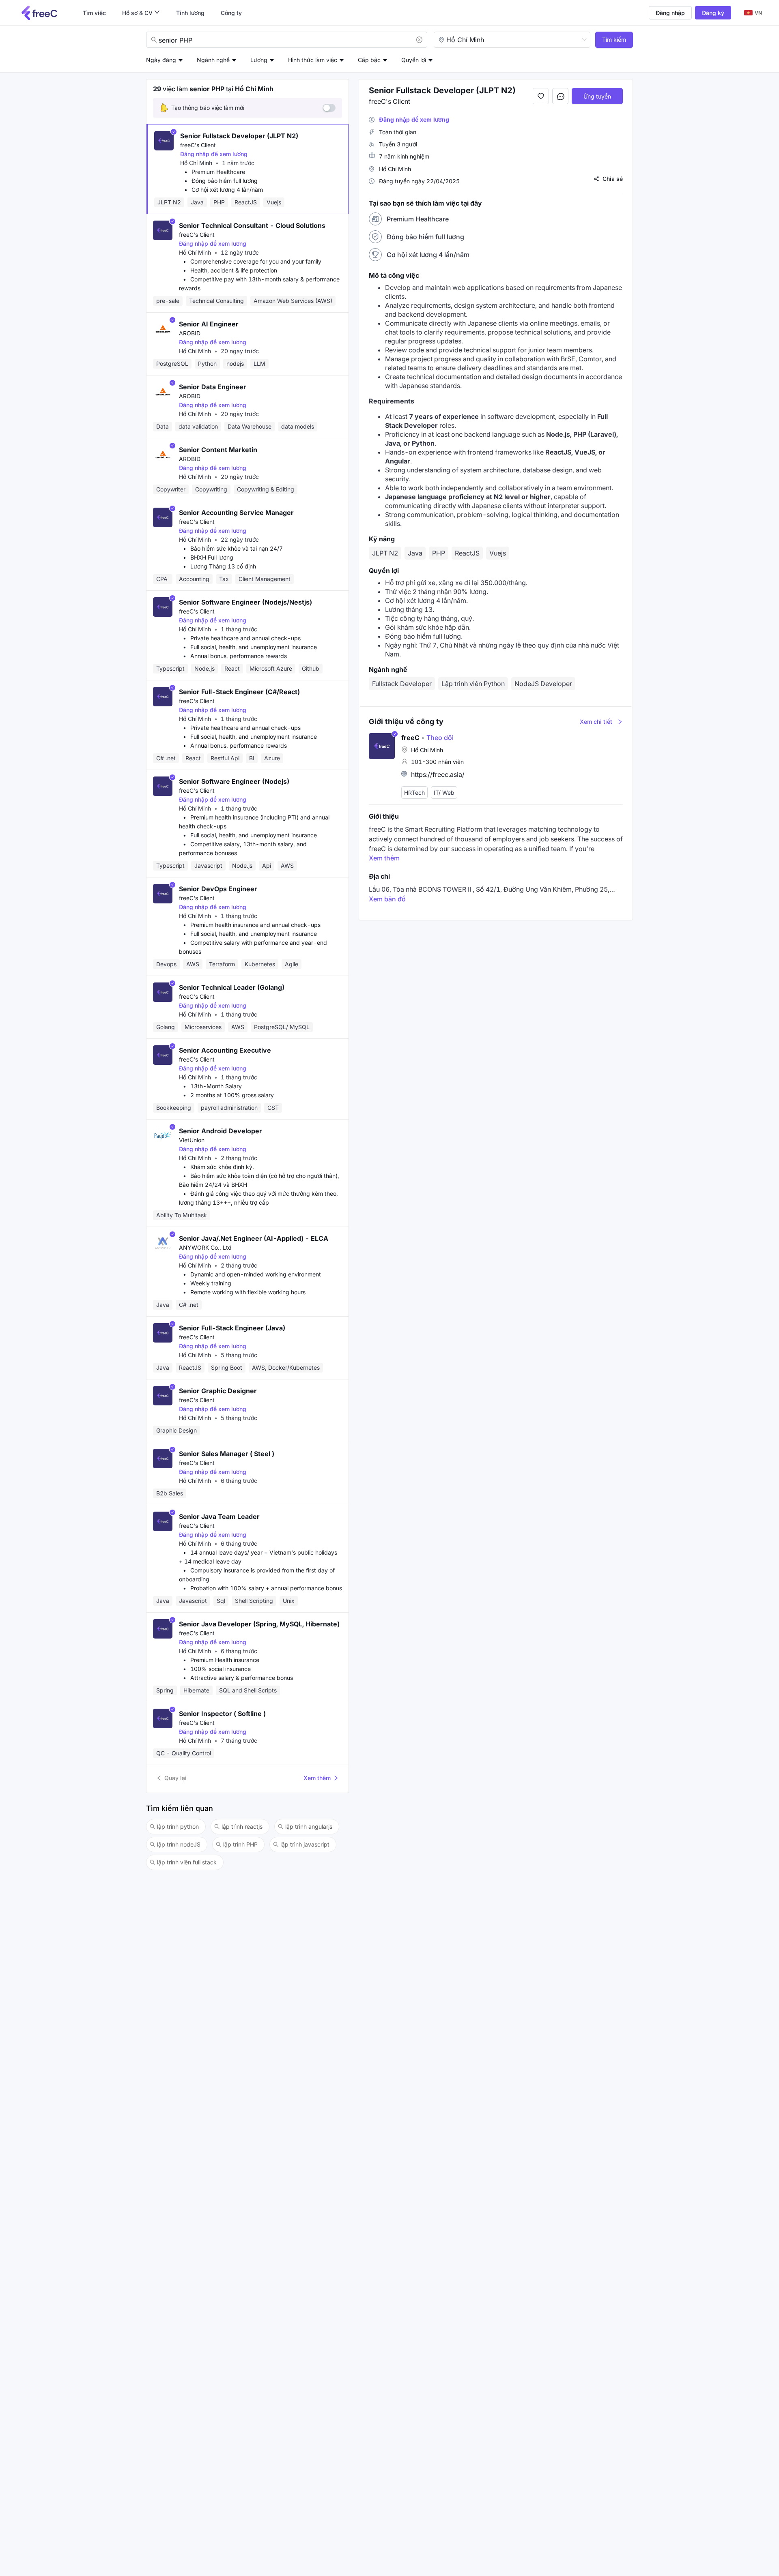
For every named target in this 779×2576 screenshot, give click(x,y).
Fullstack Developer (402, 684)
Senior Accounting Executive (225, 1050)
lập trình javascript (305, 1844)
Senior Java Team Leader (219, 1516)
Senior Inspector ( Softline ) (222, 1714)
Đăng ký (713, 13)
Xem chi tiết (596, 722)
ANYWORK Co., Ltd (205, 1247)
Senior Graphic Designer (218, 1391)
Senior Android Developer (221, 1131)
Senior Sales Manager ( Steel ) (227, 1454)
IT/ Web (444, 793)
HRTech (414, 793)
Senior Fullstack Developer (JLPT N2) (239, 136)
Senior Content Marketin (218, 450)
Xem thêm (317, 1778)
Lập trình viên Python (473, 684)
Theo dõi (437, 738)
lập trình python (178, 1826)
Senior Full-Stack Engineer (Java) (232, 1328)
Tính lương (190, 13)
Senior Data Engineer (213, 387)
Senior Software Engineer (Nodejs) (234, 781)
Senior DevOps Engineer (218, 889)
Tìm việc (94, 13)
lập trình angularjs (309, 1826)
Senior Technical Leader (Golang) (232, 987)
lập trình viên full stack (187, 1862)
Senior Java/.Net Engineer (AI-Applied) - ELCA (254, 1238)
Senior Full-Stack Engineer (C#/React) (239, 692)
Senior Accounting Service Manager (236, 513)
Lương (259, 60)
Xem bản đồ (387, 899)
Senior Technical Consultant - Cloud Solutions (252, 225)
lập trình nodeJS (179, 1844)
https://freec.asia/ (438, 774)
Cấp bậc (369, 60)
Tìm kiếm (614, 40)
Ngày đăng (161, 60)
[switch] (329, 108)
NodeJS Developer (543, 684)
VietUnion (192, 1140)
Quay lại (175, 1778)
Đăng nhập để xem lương (214, 154)
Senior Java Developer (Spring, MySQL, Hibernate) (259, 1624)
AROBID (190, 333)
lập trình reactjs (242, 1826)
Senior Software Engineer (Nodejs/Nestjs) (245, 602)
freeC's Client (198, 145)
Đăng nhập (670, 13)
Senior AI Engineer (209, 324)
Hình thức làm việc (313, 60)
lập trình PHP (240, 1844)
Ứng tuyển (597, 96)
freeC (410, 738)
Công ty (231, 13)
